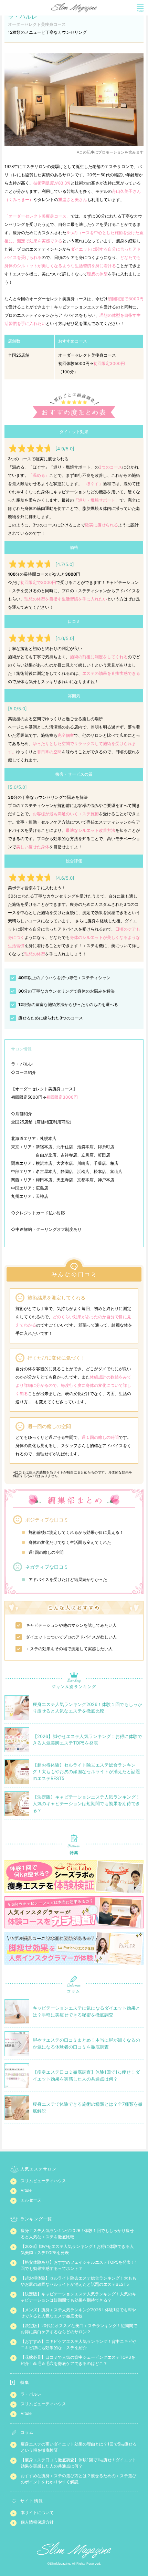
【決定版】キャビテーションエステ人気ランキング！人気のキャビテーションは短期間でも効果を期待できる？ (78, 2297)
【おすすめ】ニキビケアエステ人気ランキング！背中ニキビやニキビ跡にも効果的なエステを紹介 (78, 2344)
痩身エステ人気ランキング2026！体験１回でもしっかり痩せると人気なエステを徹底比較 (77, 2234)
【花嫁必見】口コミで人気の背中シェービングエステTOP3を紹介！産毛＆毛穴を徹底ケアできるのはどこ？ (78, 2360)
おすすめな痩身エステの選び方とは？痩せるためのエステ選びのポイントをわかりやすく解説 (78, 2479)
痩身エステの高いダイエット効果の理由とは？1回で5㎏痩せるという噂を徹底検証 (79, 2447)
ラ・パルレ (31, 2394)
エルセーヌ (31, 2200)
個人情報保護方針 (37, 2522)
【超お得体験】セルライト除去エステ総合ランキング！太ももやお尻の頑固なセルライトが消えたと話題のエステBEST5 (78, 2281)
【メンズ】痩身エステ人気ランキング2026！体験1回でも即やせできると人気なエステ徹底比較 (78, 2313)
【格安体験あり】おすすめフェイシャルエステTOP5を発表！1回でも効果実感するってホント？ (79, 2265)
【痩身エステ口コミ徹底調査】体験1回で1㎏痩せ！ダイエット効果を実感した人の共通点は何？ (78, 2463)
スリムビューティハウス (43, 2181)
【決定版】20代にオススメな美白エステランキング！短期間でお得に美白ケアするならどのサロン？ (79, 2329)
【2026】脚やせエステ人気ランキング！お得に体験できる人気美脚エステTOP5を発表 (77, 2249)
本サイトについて (37, 2512)
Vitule (26, 2190)
